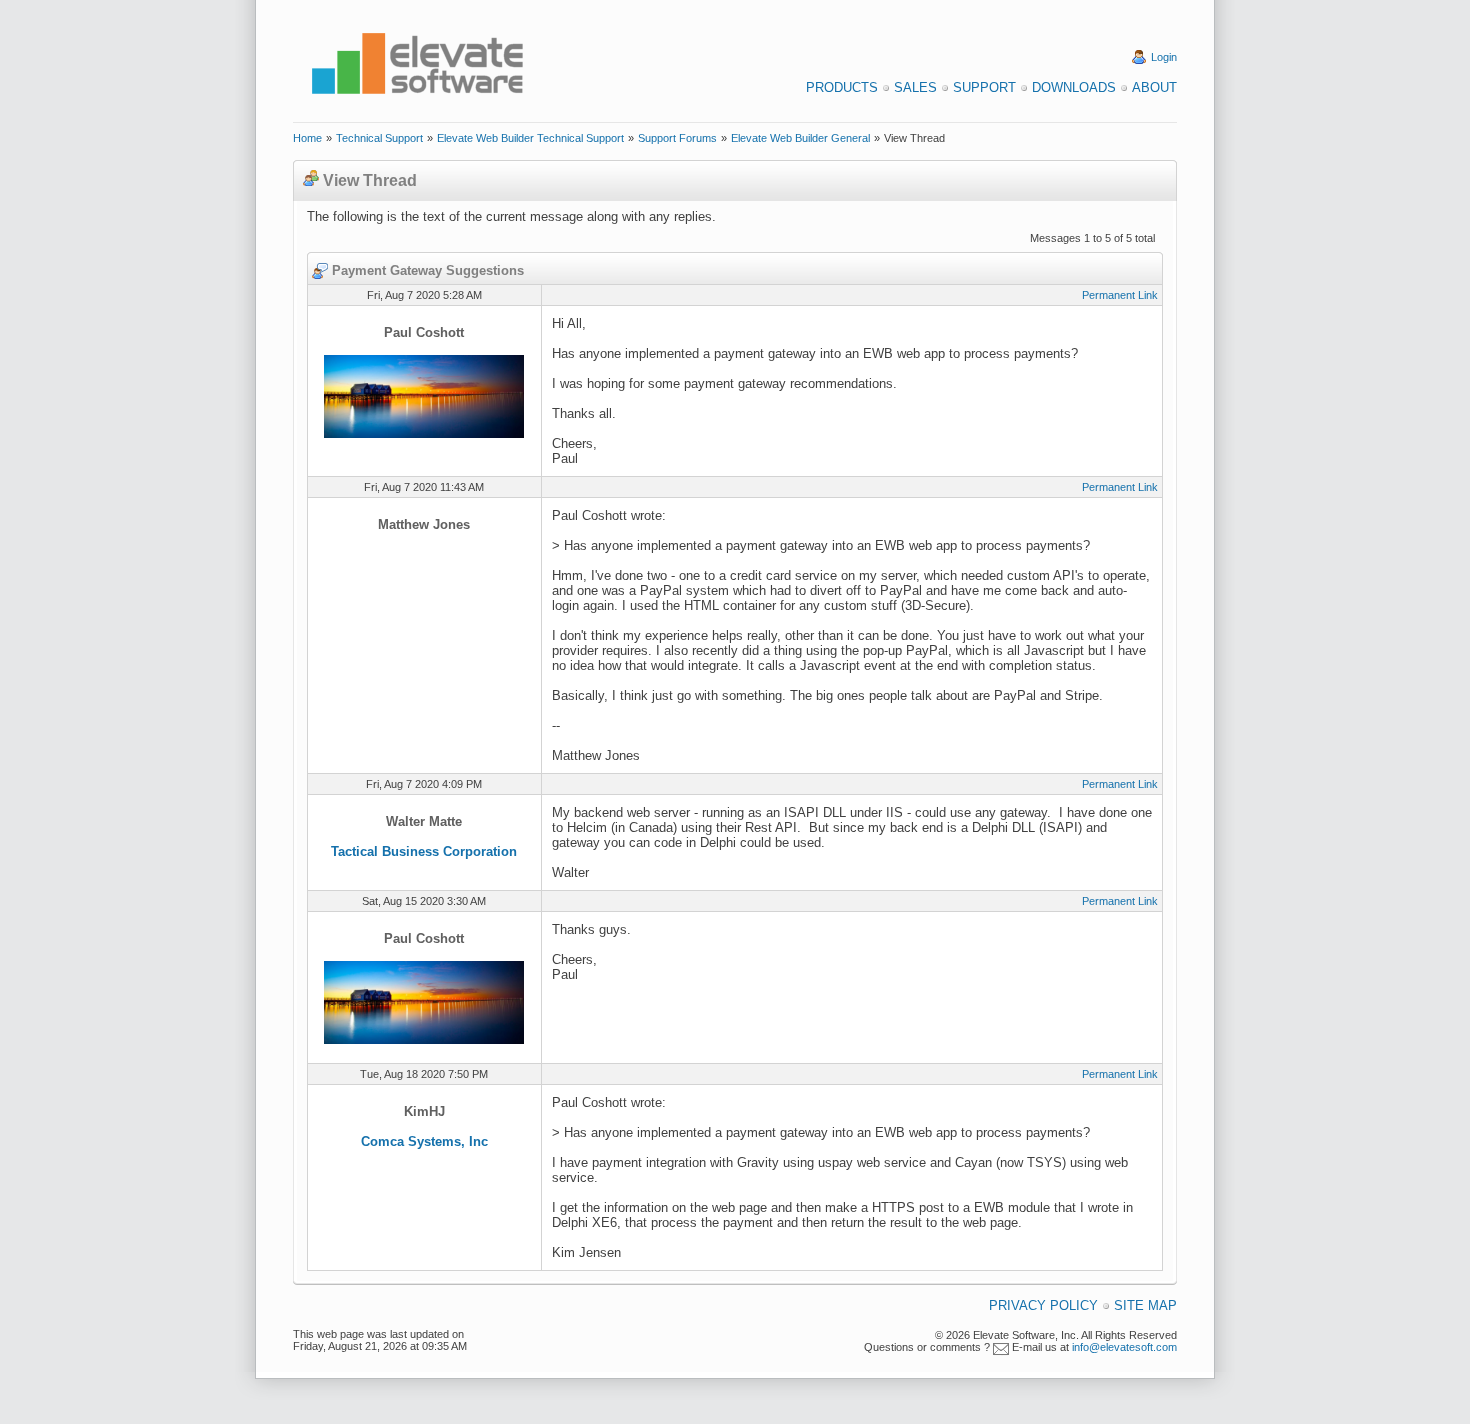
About (1154, 87)
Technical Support (379, 138)
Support (984, 87)
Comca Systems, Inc (424, 1141)
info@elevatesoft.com (1124, 1347)
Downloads (1074, 87)
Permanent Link (1120, 295)
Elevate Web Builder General (800, 138)
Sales (915, 87)
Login (1164, 57)
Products (842, 87)
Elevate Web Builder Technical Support (530, 138)
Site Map (1145, 1305)
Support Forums (677, 138)
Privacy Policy (1043, 1305)
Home (307, 138)
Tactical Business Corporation (424, 851)
